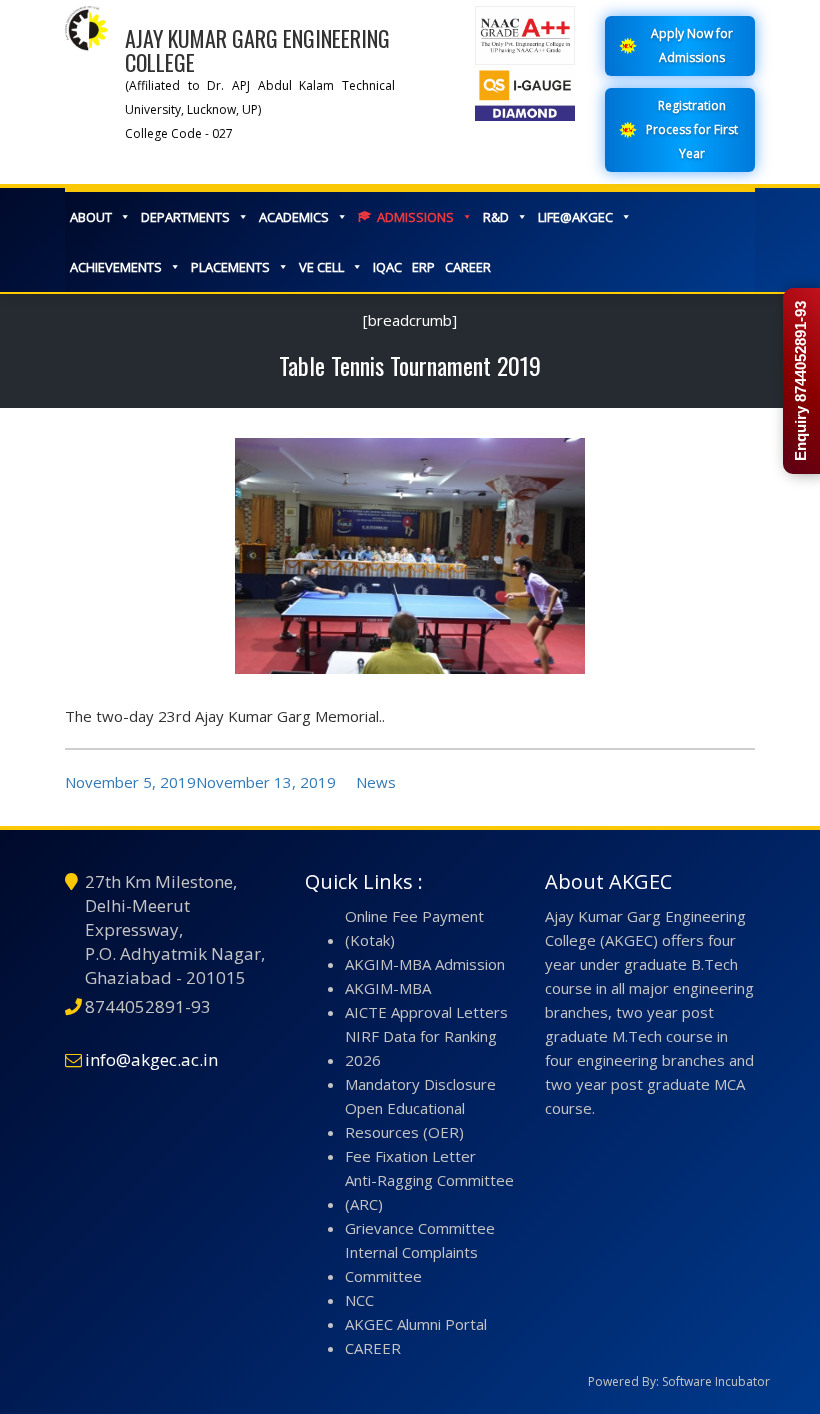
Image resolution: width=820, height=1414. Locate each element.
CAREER (468, 267)
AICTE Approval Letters (426, 1012)
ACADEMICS (294, 217)
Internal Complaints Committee (411, 1264)
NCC (359, 1300)
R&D (496, 217)
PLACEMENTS (230, 267)
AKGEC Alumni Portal (416, 1324)
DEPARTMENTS (185, 217)
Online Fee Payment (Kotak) (414, 928)
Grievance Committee (420, 1228)
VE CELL (321, 267)
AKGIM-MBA (388, 988)
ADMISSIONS (415, 217)
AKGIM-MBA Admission (425, 964)
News (376, 782)
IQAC (387, 267)
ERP (423, 267)
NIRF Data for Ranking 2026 (421, 1048)
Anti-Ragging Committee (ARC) (429, 1192)
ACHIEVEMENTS (116, 267)
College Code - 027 (179, 133)
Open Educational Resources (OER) (405, 1120)
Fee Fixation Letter (410, 1156)
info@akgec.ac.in (151, 1059)
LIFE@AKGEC (575, 217)
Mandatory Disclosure (420, 1084)
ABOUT (91, 217)
